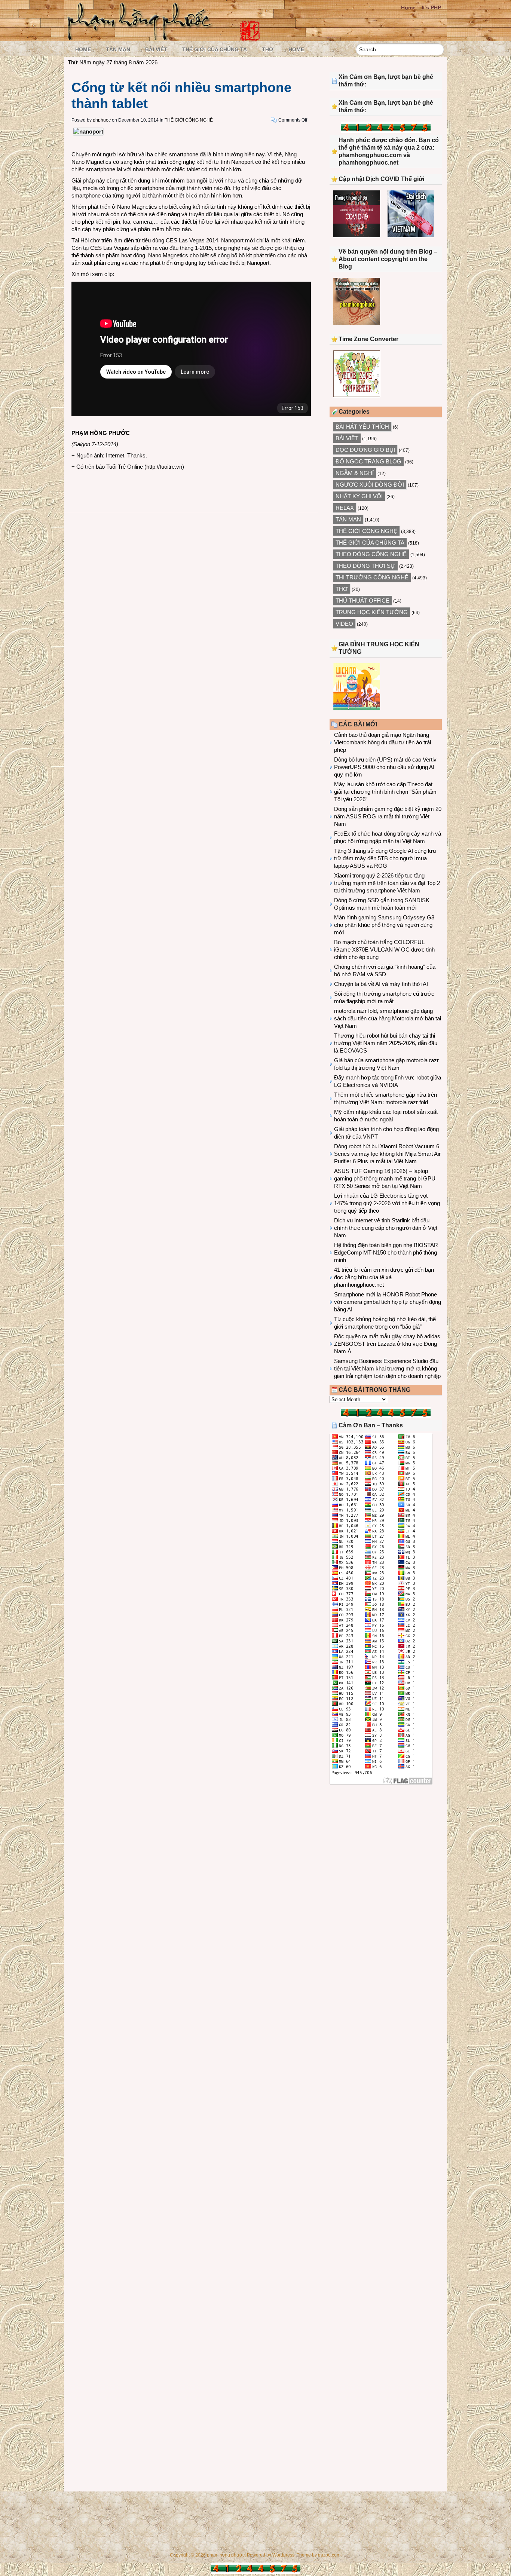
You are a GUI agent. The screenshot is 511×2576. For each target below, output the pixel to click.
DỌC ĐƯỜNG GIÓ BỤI (365, 450)
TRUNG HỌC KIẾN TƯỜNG (372, 612)
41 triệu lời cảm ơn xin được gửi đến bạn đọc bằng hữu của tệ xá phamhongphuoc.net (384, 1277)
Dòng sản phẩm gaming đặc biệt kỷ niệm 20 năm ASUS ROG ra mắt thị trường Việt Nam (388, 816)
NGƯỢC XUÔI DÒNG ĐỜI (370, 485)
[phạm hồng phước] (142, 38)
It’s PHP (431, 7)
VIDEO (344, 624)
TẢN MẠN (118, 49)
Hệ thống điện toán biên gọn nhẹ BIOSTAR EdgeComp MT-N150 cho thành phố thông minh (386, 1252)
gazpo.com (329, 2555)
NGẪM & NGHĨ (355, 473)
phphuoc (102, 120)
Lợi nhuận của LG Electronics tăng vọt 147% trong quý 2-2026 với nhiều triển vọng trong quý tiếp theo (387, 1203)
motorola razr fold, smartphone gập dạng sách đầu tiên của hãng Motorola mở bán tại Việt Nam (388, 1018)
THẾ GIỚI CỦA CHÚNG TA (215, 49)
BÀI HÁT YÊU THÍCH (362, 427)
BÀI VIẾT (156, 49)
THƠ (268, 49)
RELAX (345, 508)
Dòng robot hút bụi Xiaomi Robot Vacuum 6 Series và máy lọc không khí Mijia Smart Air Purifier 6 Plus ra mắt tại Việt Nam (387, 1154)
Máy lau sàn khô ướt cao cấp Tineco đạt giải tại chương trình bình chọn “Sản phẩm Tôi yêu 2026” (385, 792)
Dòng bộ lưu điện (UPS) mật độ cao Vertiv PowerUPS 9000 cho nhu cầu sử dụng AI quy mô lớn (385, 767)
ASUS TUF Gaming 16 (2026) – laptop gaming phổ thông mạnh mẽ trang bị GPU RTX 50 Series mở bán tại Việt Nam (385, 1178)
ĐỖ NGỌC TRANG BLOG (368, 461)
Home (408, 7)
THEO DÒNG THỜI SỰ (365, 566)
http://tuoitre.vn (164, 467)
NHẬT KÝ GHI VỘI (359, 496)
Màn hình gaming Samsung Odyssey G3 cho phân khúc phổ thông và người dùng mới (384, 925)
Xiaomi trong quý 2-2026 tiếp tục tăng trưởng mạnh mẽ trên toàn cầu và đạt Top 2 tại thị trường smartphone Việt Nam (387, 883)
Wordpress (283, 2555)
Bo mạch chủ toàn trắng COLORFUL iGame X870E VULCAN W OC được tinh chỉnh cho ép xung (384, 949)
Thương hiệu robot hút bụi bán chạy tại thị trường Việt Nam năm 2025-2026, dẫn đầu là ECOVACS (386, 1043)
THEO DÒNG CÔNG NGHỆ (371, 554)
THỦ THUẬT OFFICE (362, 601)
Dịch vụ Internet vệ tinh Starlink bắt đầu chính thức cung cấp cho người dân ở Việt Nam (386, 1228)
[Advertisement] (386, 1852)
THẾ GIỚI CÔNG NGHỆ (189, 120)
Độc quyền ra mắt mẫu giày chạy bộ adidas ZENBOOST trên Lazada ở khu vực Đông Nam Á (387, 1344)
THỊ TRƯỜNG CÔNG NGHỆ (372, 577)
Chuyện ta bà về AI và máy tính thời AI (381, 984)
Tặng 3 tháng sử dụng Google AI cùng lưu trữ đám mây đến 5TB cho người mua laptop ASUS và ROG (385, 858)
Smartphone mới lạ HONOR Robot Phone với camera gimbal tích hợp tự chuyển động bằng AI (388, 1302)
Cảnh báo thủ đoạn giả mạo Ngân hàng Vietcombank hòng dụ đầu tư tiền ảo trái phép (383, 742)
